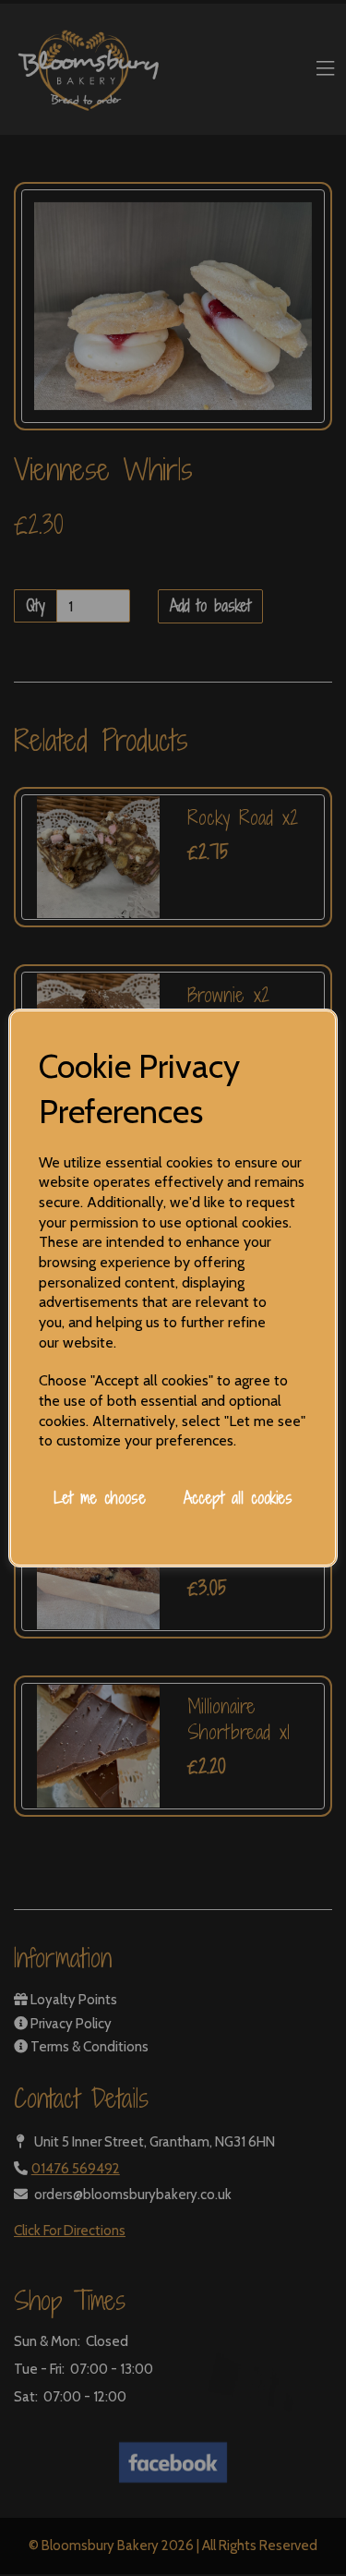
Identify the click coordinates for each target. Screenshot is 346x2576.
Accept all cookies (238, 1498)
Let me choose (100, 1498)
